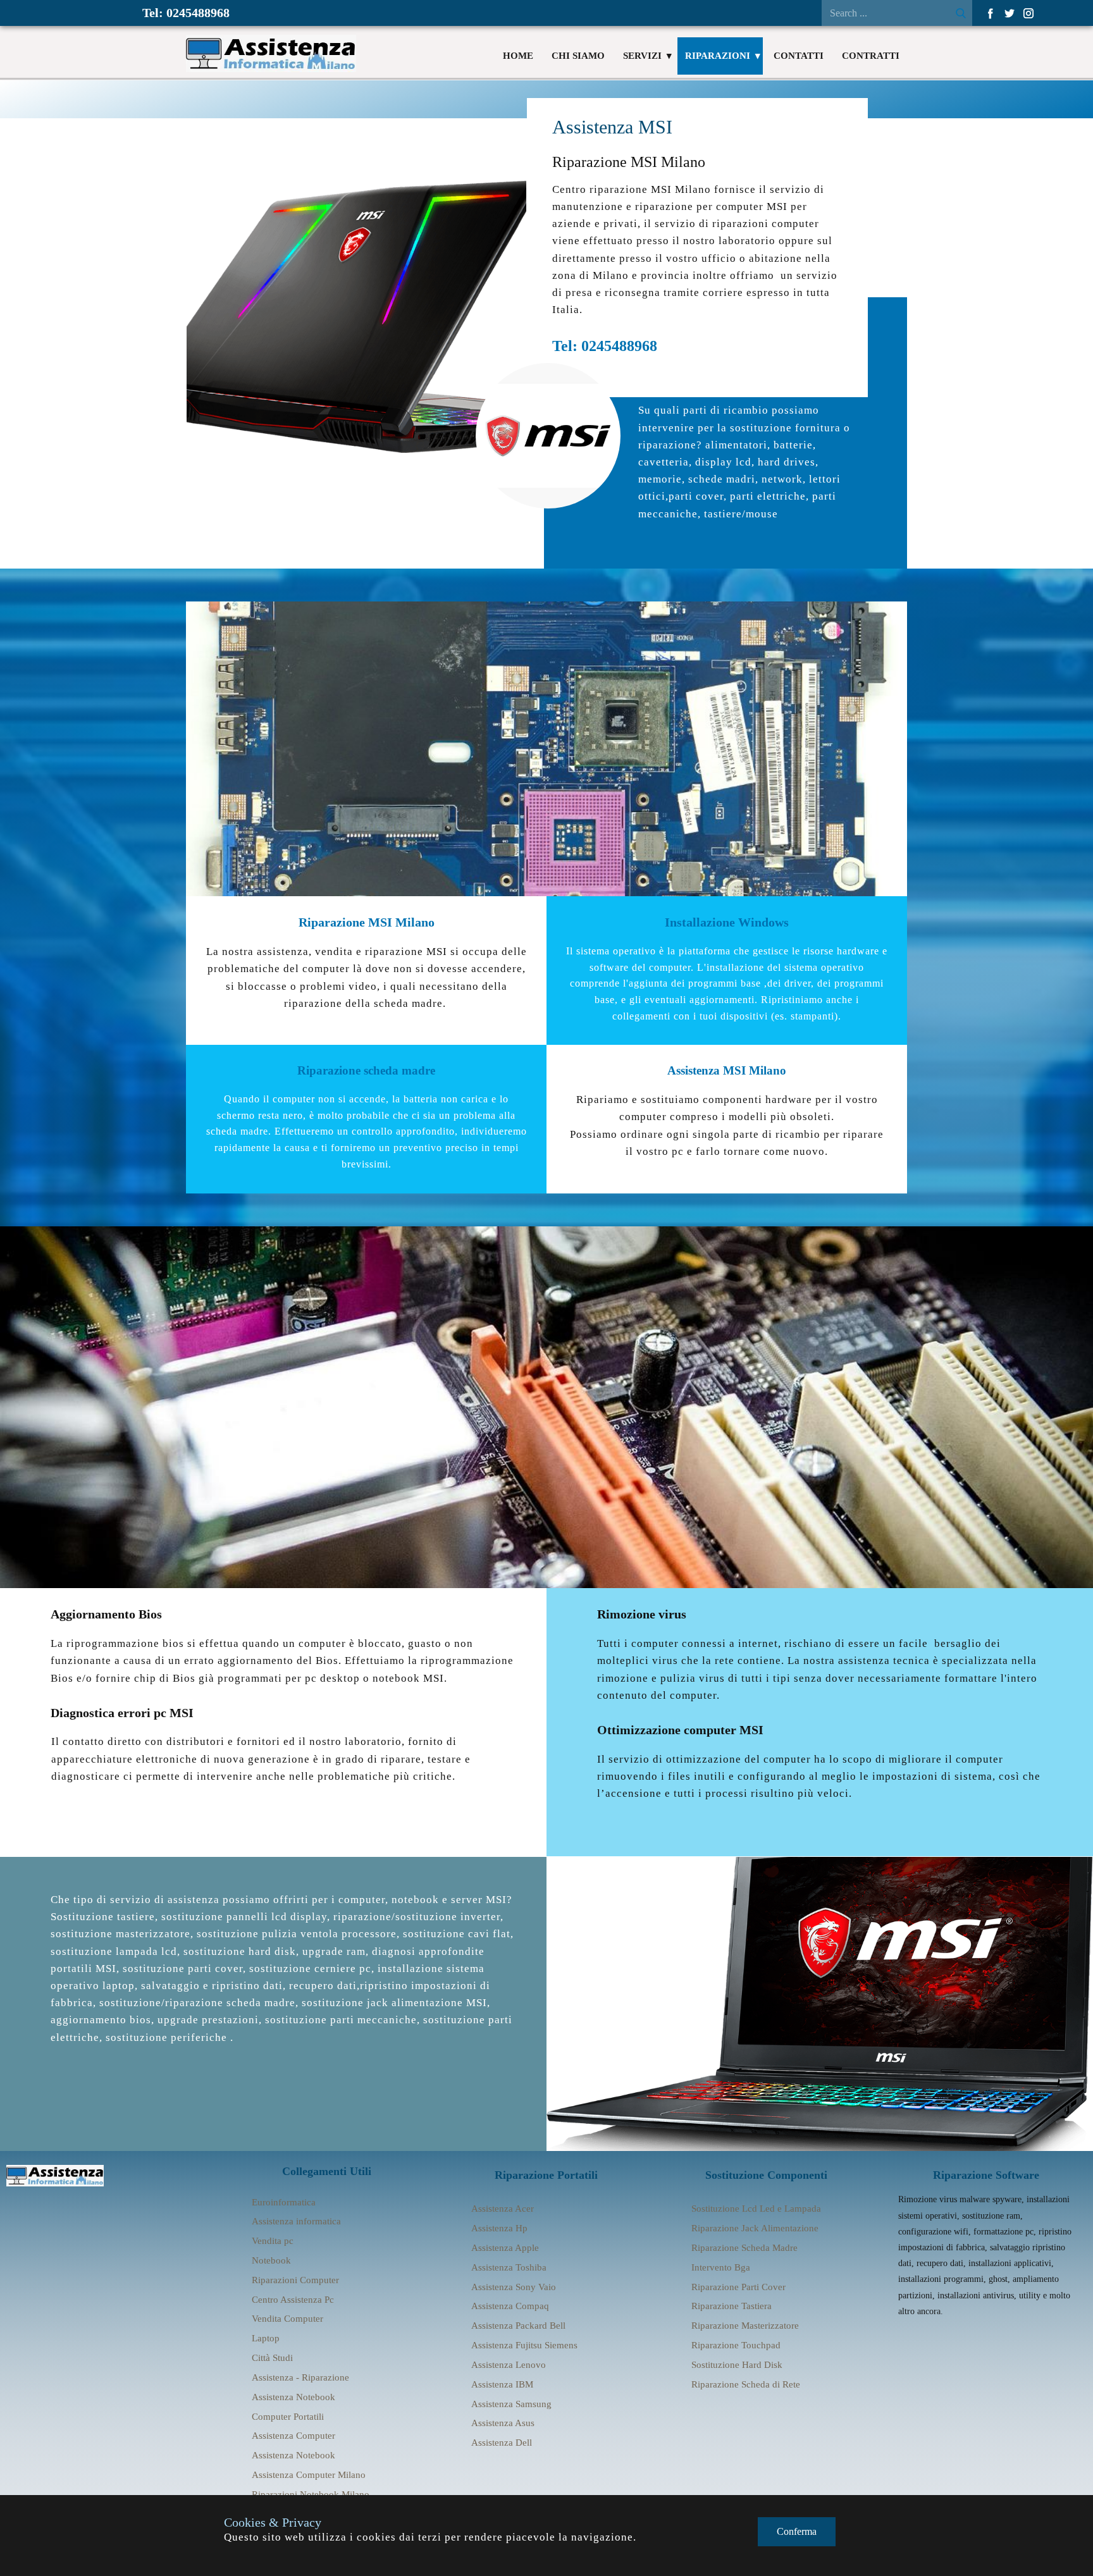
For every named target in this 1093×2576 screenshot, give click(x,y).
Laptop (266, 2338)
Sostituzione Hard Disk (737, 2365)
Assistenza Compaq (510, 2306)
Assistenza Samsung (511, 2404)
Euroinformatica (284, 2202)
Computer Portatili (288, 2417)
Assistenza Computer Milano (309, 2475)
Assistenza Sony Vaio (514, 2287)
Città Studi (272, 2358)
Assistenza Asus (503, 2423)
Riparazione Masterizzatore (745, 2326)
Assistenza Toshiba (509, 2267)
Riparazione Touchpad (736, 2345)
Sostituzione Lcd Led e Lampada (756, 2209)
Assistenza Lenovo (509, 2365)
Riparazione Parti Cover (738, 2287)
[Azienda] (271, 53)
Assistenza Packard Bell (518, 2326)
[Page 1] (55, 2176)
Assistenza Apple (505, 2248)
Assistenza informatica (296, 2221)
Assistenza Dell (502, 2443)
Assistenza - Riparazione (300, 2377)
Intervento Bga (721, 2267)
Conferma (797, 2531)
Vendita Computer (287, 2319)
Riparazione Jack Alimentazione (755, 2228)
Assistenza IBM (502, 2384)
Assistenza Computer (293, 2436)
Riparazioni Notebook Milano (311, 2494)
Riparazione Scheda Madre (744, 2248)
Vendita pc (273, 2241)
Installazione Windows (727, 922)
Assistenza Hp (499, 2228)
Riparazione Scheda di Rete (746, 2384)
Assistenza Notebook (293, 2397)
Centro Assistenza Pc (293, 2300)
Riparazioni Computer (295, 2280)
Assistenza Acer (503, 2209)
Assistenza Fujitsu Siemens (524, 2345)
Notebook (271, 2260)
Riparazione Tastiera (732, 2306)
